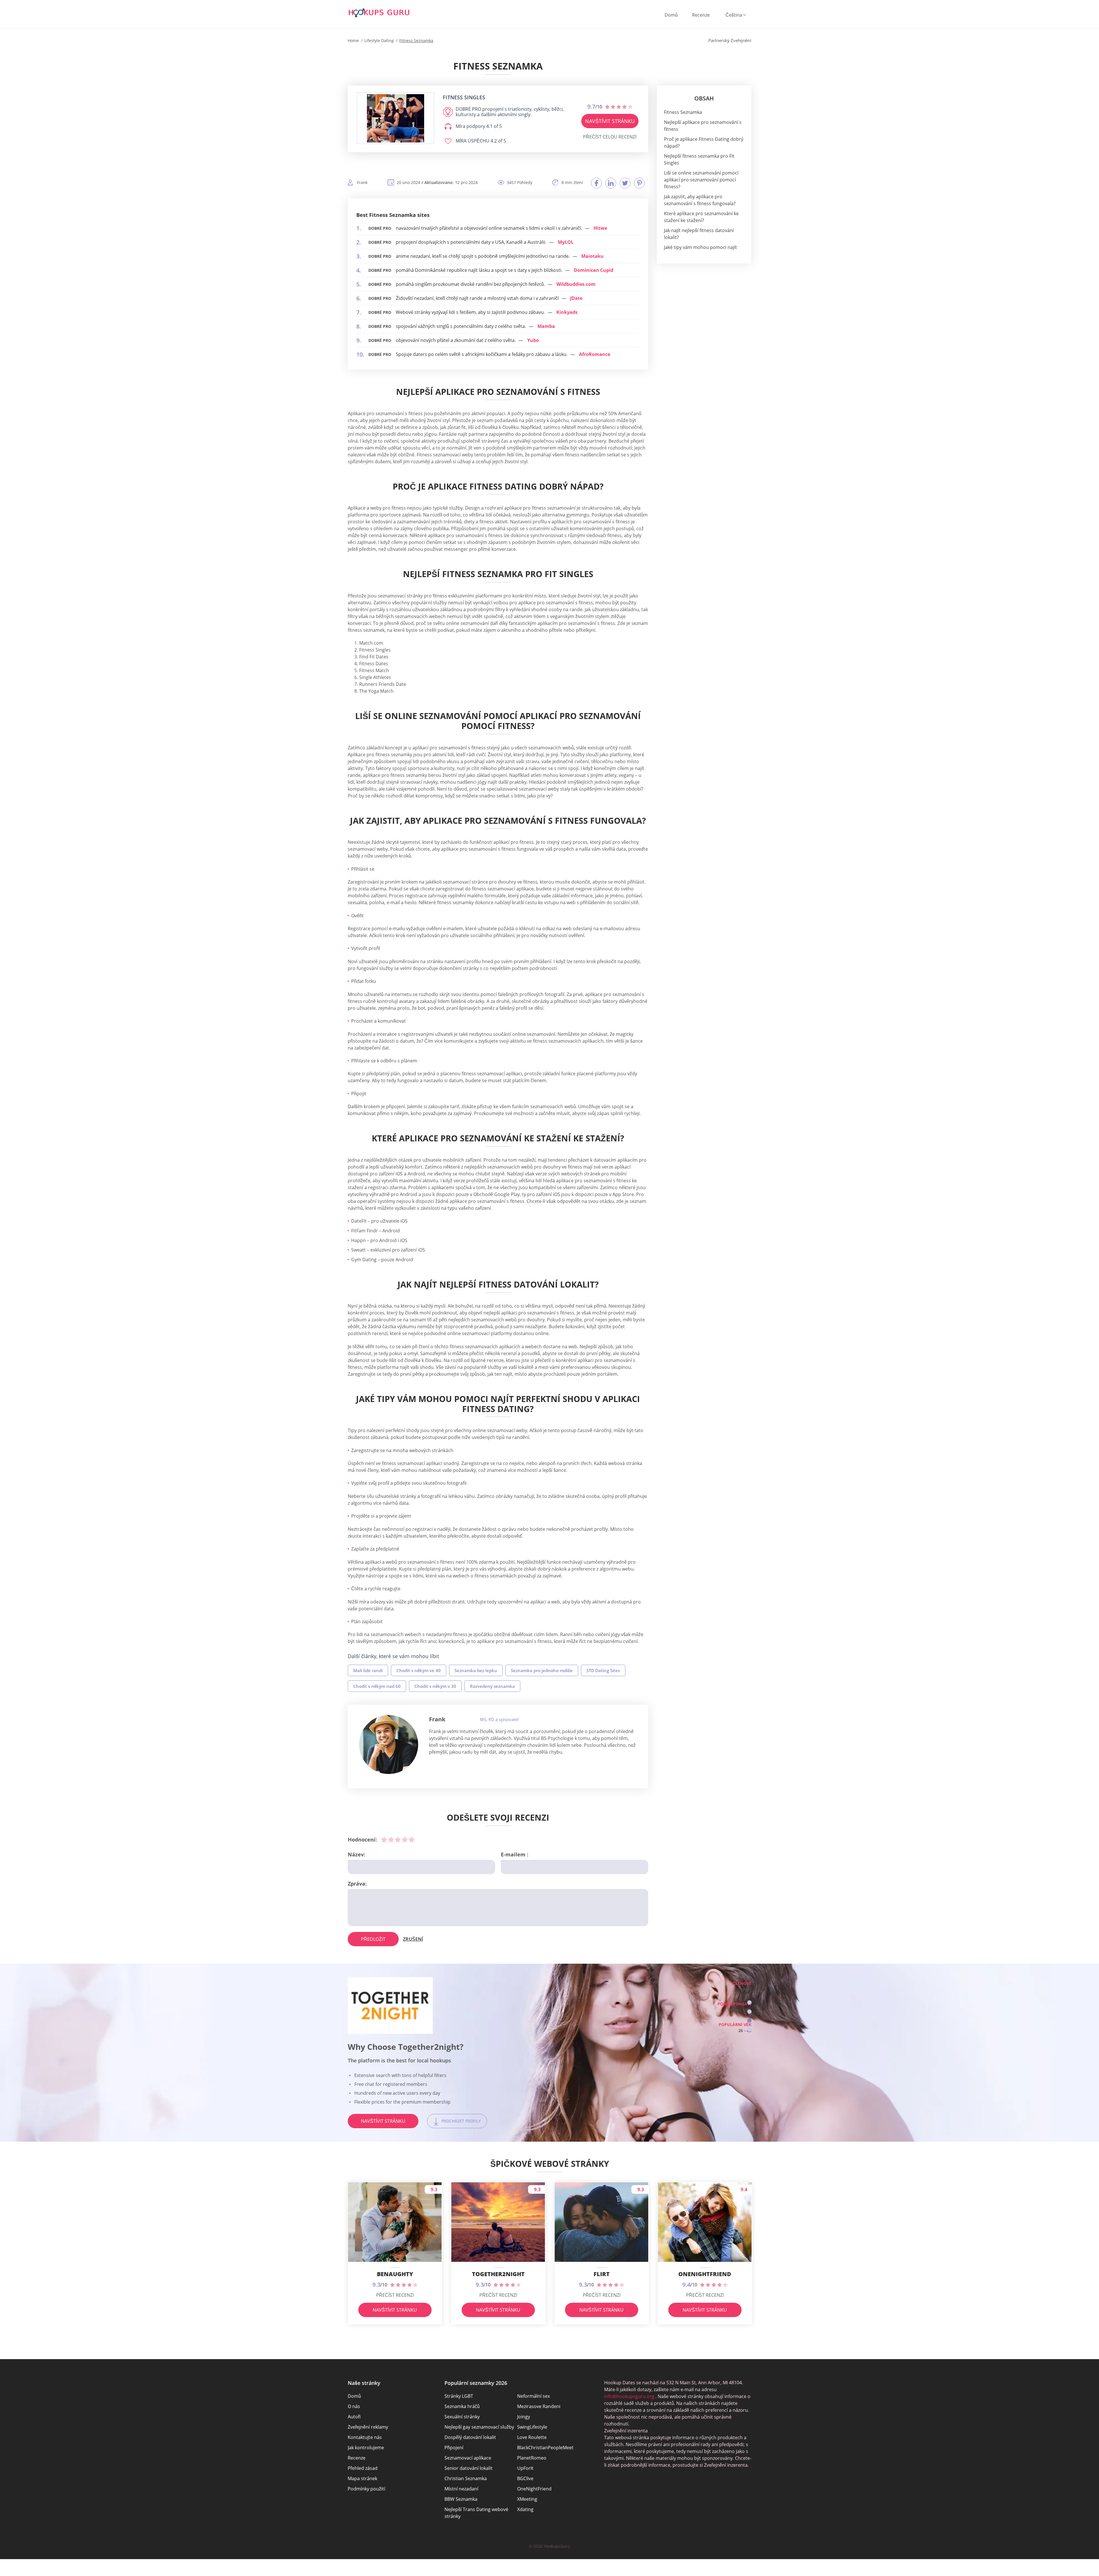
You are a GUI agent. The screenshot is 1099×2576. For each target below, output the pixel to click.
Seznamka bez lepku (476, 1670)
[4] (405, 1840)
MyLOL (566, 242)
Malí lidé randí (368, 1670)
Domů (671, 15)
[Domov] (379, 13)
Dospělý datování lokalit (470, 2437)
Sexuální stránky (462, 2417)
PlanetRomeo (532, 2458)
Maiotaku (592, 256)
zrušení (413, 1939)
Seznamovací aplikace (468, 2458)
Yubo (533, 340)
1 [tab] (749, 2002)
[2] (391, 1840)
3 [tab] (749, 2020)
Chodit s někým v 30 (435, 1686)
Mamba (546, 326)
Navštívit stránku (610, 121)
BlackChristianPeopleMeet (545, 2448)
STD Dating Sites (603, 1670)
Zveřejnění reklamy (368, 2427)
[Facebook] (596, 183)
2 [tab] (749, 2012)
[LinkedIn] (611, 183)
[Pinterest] (639, 183)
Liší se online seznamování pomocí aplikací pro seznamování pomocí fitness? (701, 180)
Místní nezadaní (461, 2489)
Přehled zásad (363, 2468)
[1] (384, 1840)
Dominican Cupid (594, 270)
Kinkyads (567, 312)
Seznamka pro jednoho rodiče (542, 1670)
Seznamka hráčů (462, 2406)
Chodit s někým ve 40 (419, 1670)
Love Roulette (532, 2437)
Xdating (525, 2509)
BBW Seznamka (461, 2499)
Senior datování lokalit (469, 2468)
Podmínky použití (366, 2489)
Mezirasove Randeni (539, 2406)
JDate (576, 298)
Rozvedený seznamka (492, 1686)
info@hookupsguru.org (629, 2396)
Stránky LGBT (459, 2396)
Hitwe (600, 228)
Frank (437, 1719)
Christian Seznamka (466, 2478)
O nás (354, 2406)
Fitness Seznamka (683, 112)
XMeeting (527, 2499)
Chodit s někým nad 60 (377, 1686)
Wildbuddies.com (576, 284)
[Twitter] (625, 183)
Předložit (373, 1939)
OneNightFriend (534, 2489)
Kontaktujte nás (365, 2437)
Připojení (454, 2448)
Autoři (354, 2417)
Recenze (701, 15)
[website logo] (396, 118)
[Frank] (389, 1745)
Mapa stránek (362, 2478)
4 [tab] (749, 2030)
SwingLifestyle (532, 2427)
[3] (398, 1840)
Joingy (524, 2417)
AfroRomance (595, 354)
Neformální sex (533, 2396)
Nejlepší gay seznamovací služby (479, 2427)
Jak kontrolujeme (366, 2448)
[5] (412, 1840)
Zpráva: (357, 1884)
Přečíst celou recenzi (610, 137)
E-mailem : (515, 1854)
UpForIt (525, 2468)
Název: (356, 1854)
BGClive (525, 2478)
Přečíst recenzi (395, 2295)
